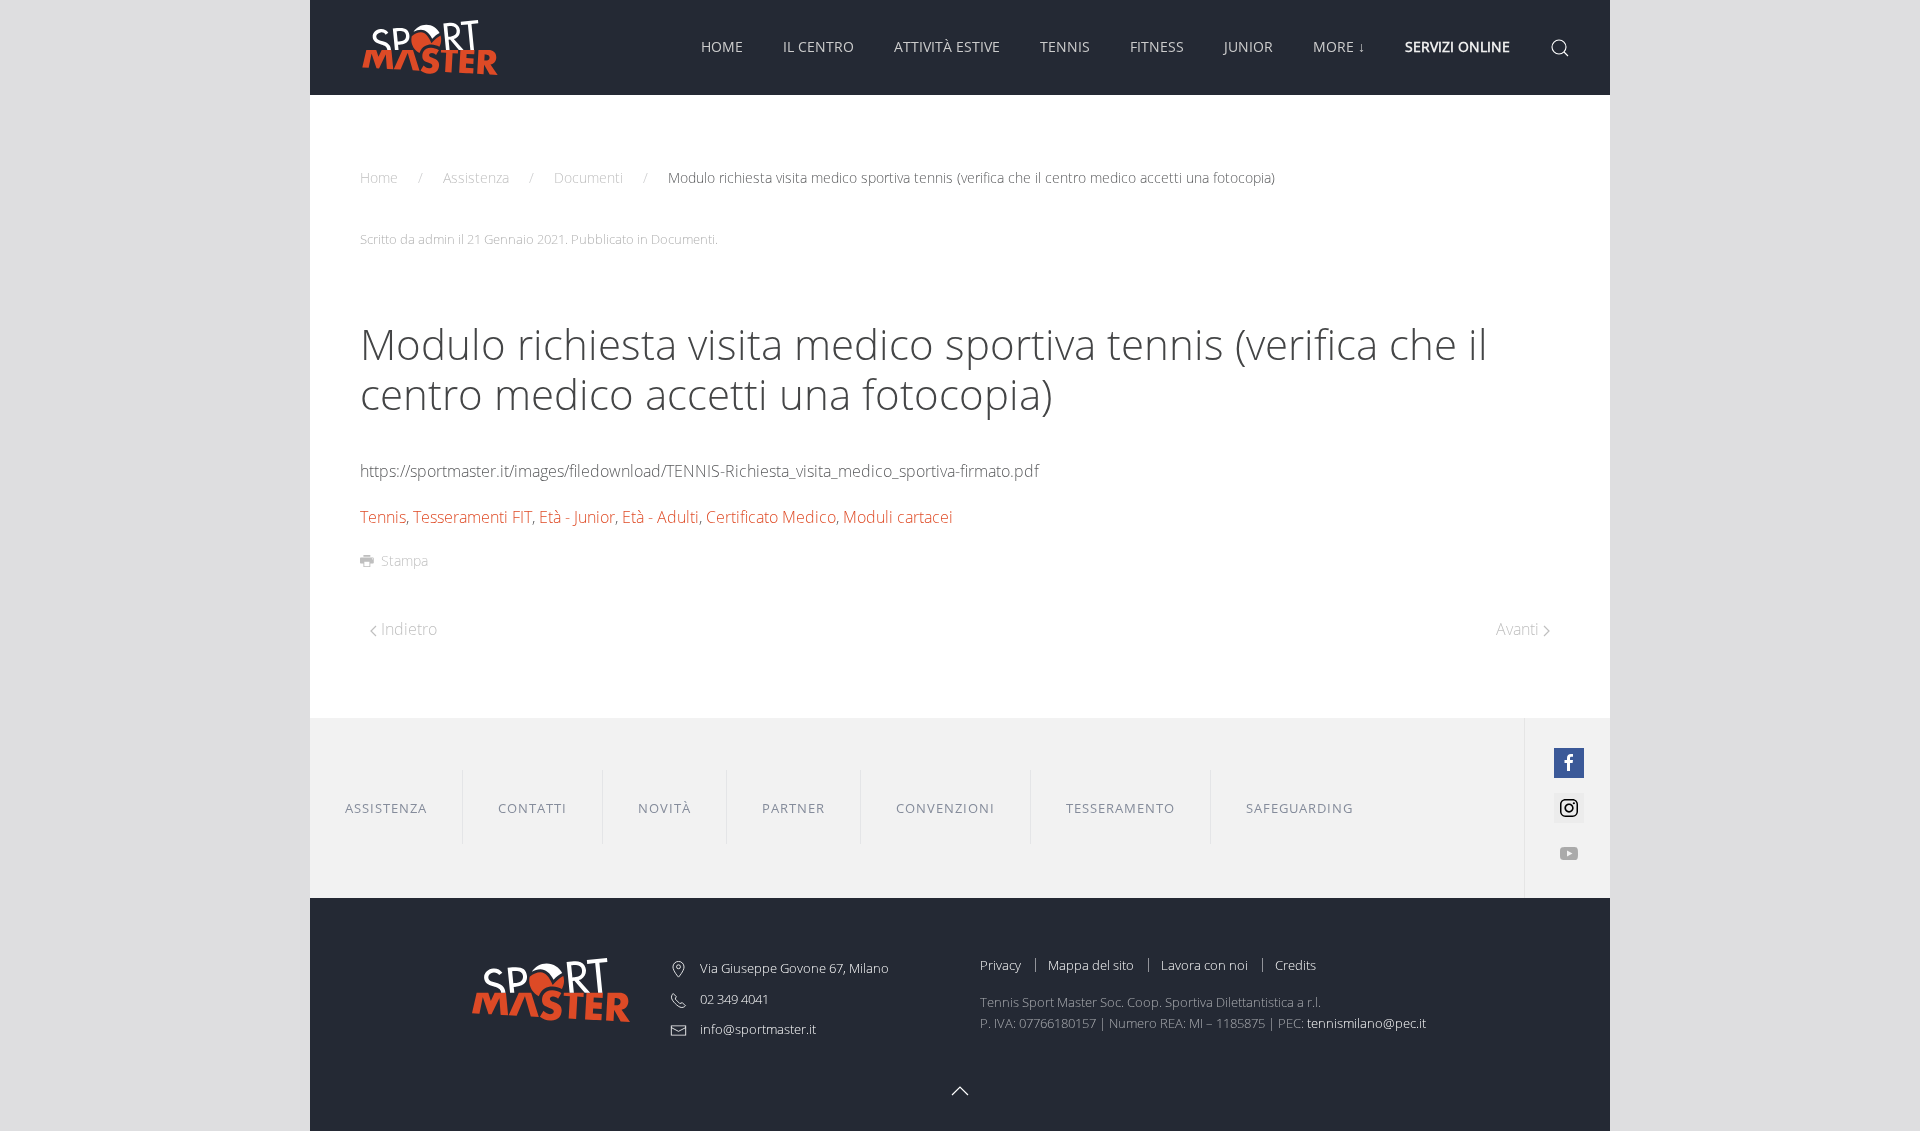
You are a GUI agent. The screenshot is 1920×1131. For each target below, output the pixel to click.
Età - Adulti (660, 517)
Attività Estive (947, 46)
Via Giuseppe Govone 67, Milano (793, 968)
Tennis (1065, 46)
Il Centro (818, 46)
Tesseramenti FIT (472, 517)
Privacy (1000, 965)
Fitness (1157, 46)
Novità (664, 808)
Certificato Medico (771, 517)
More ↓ (1339, 46)
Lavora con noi (1204, 965)
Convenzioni (945, 808)
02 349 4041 (733, 999)
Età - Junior (577, 517)
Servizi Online (1457, 46)
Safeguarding (1299, 808)
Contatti (532, 808)
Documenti (588, 177)
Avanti (1519, 629)
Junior (1248, 46)
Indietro (407, 629)
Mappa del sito (1091, 965)
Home (722, 46)
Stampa (404, 560)
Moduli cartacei (898, 517)
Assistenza (476, 177)
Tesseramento (1120, 808)
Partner (793, 808)
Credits (1295, 965)
